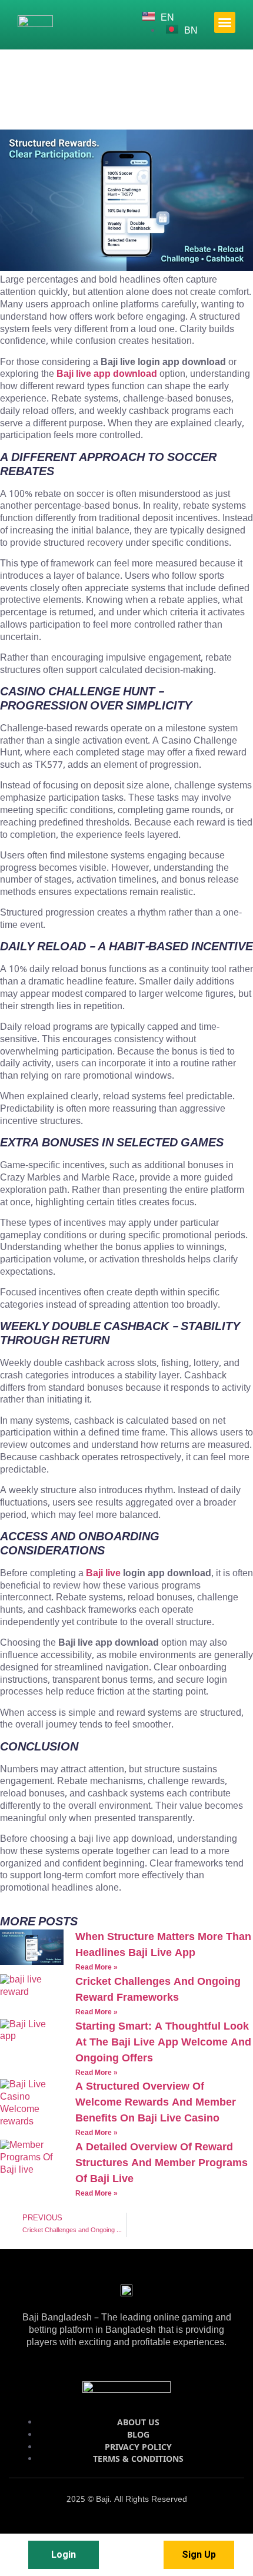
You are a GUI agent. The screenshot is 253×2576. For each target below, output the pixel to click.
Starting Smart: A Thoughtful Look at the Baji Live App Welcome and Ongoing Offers (163, 2043)
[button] (225, 22)
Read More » (96, 1968)
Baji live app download (107, 374)
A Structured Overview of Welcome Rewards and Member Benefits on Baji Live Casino (156, 2103)
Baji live (103, 1574)
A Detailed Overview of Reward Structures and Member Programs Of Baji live (162, 2163)
